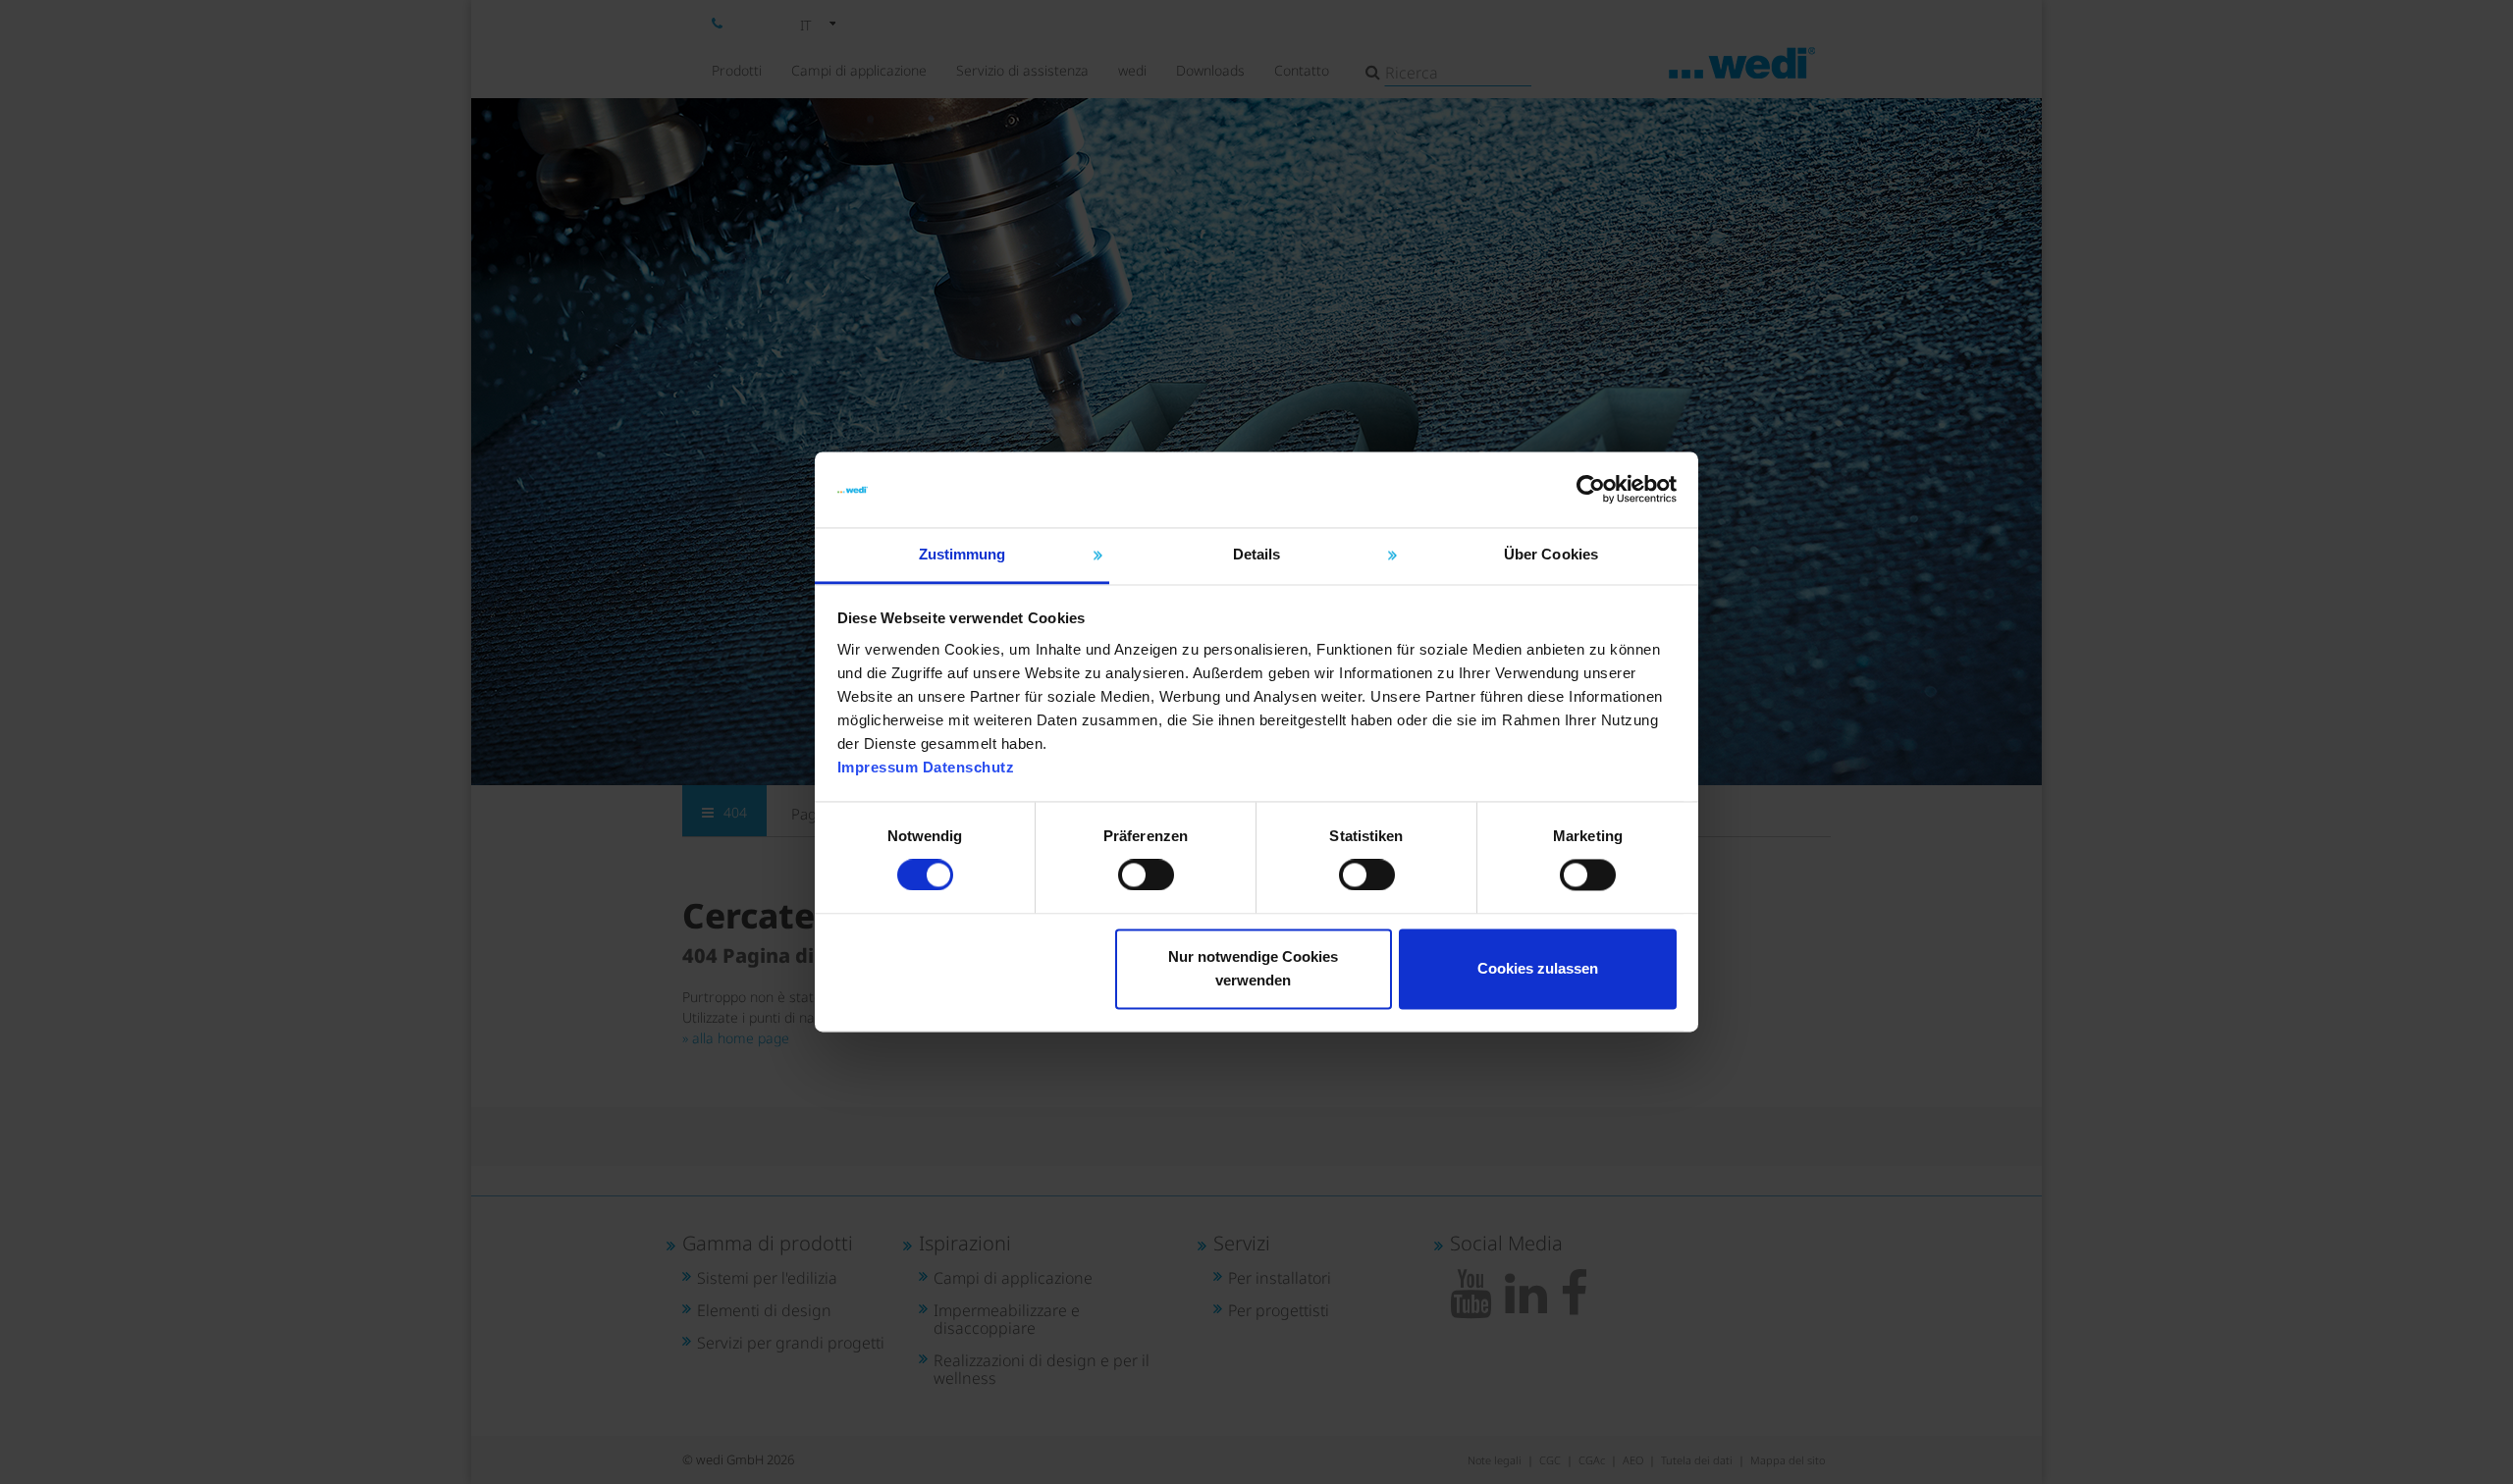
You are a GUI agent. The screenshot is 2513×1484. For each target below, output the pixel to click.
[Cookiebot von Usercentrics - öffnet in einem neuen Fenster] (1591, 490)
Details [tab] (1257, 554)
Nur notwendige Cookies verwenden (1253, 968)
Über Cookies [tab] (1551, 554)
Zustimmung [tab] (962, 554)
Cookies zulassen (1538, 968)
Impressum (878, 767)
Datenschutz (969, 767)
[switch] (1146, 875)
